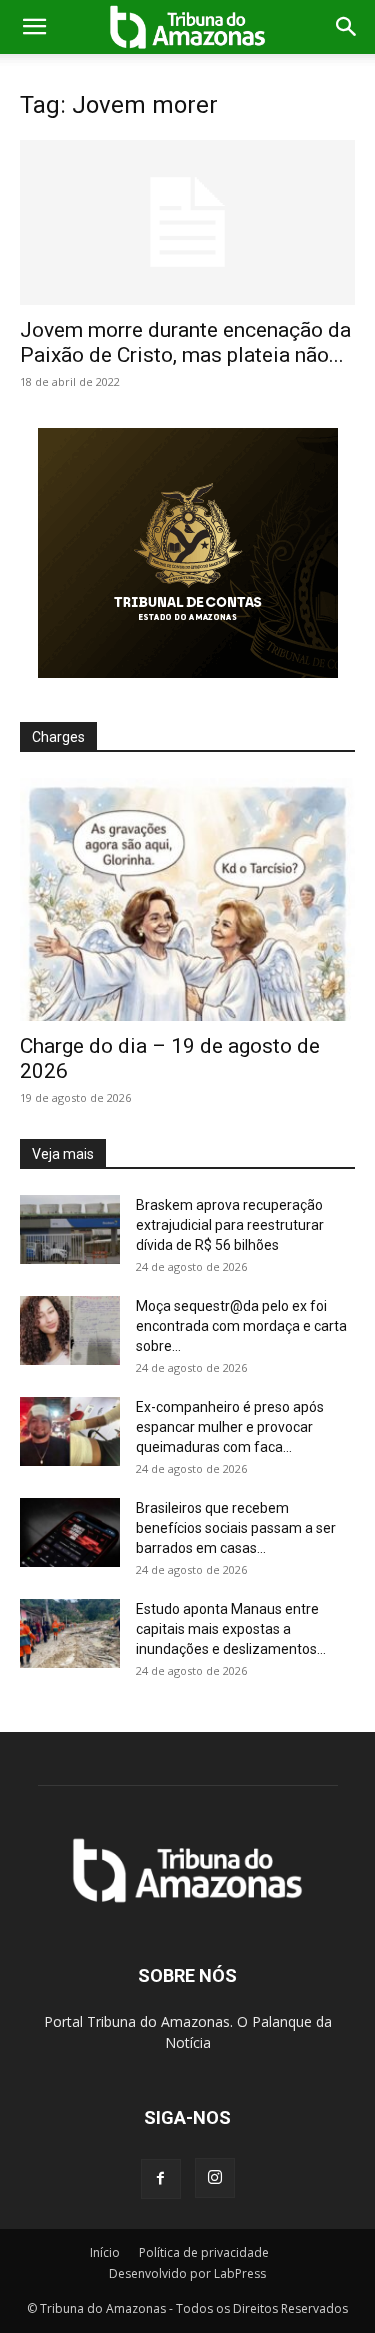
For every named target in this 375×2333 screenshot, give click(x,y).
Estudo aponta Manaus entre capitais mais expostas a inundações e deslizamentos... (231, 1629)
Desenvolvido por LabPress (187, 2273)
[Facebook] (161, 2179)
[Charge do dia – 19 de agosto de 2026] (187, 899)
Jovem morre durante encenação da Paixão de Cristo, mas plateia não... (185, 342)
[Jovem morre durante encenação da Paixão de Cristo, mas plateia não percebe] (187, 222)
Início (105, 2252)
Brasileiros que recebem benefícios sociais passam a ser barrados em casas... (236, 1528)
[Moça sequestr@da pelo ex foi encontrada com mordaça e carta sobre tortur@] (70, 1330)
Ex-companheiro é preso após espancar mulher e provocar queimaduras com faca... (230, 1427)
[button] (34, 27)
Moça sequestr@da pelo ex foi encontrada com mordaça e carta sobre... (241, 1326)
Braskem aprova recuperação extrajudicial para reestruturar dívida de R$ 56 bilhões (230, 1225)
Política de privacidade (204, 2252)
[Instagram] (215, 2178)
